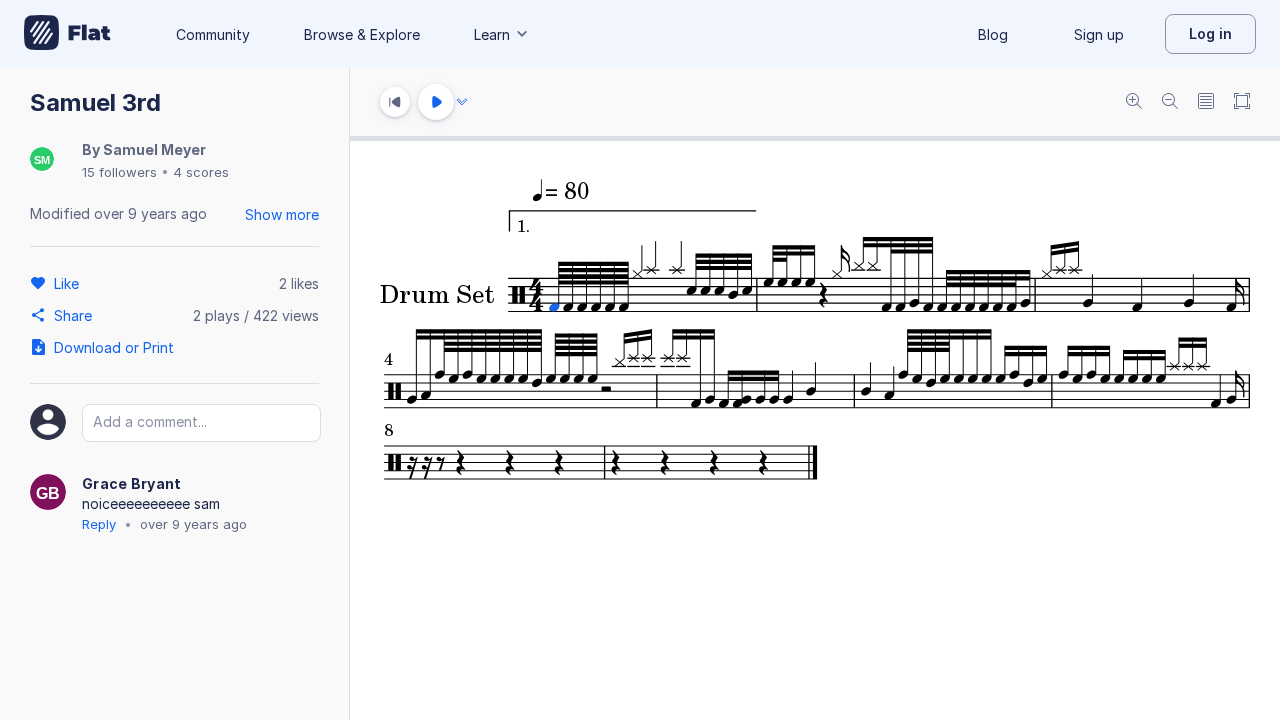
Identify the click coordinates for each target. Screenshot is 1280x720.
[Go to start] (395, 102)
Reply (99, 524)
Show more (282, 214)
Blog (993, 34)
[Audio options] (462, 102)
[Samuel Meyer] (42, 160)
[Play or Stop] (436, 102)
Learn (492, 34)
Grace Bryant (132, 483)
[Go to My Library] (67, 34)
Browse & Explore (362, 34)
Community (213, 34)
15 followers (119, 172)
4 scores (201, 172)
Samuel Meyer (154, 149)
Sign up (1099, 34)
